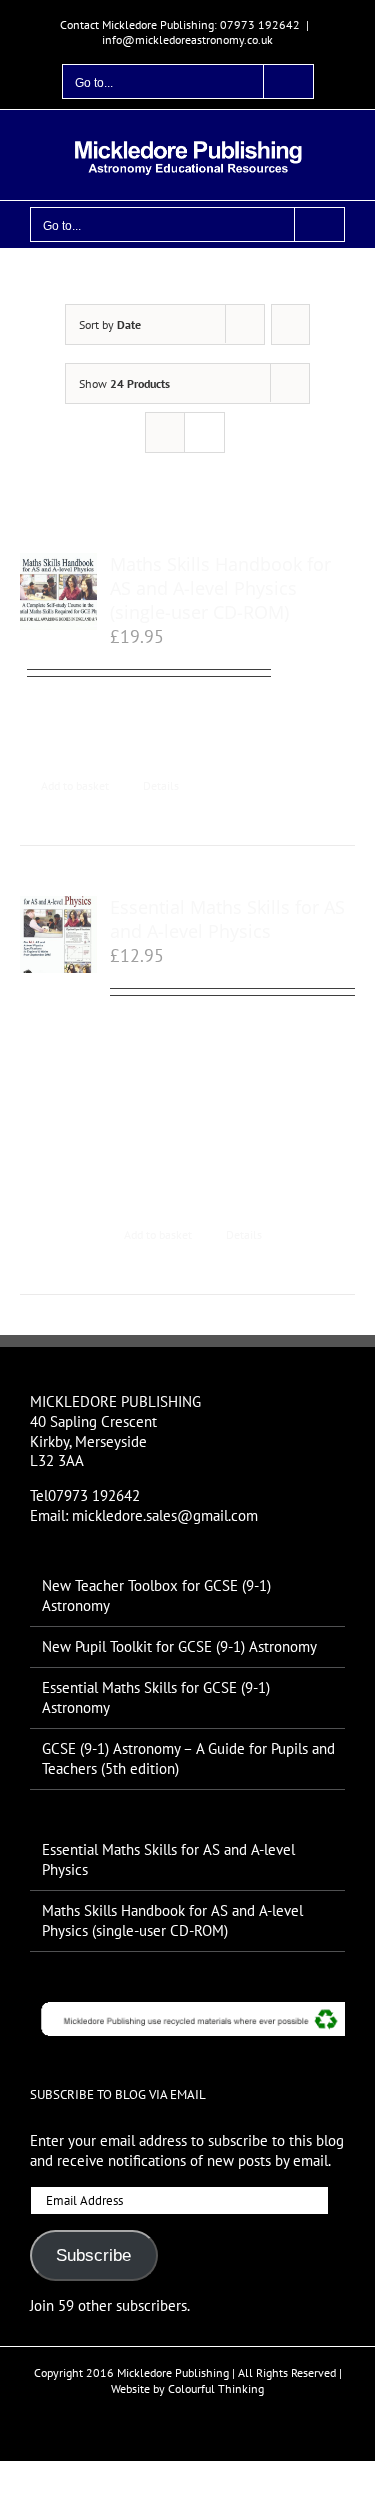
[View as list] (204, 432)
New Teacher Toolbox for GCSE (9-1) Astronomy (156, 1595)
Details (161, 785)
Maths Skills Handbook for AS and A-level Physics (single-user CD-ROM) (220, 588)
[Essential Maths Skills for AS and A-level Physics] (58, 934)
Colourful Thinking (216, 2388)
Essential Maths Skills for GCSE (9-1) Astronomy (156, 1697)
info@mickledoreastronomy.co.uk (187, 39)
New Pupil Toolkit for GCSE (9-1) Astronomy (179, 1646)
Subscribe (93, 2255)
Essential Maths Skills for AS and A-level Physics (227, 919)
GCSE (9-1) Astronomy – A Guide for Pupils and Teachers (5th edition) (188, 1758)
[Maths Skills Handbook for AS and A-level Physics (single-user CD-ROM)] (58, 591)
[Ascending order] (290, 324)
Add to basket (75, 785)
